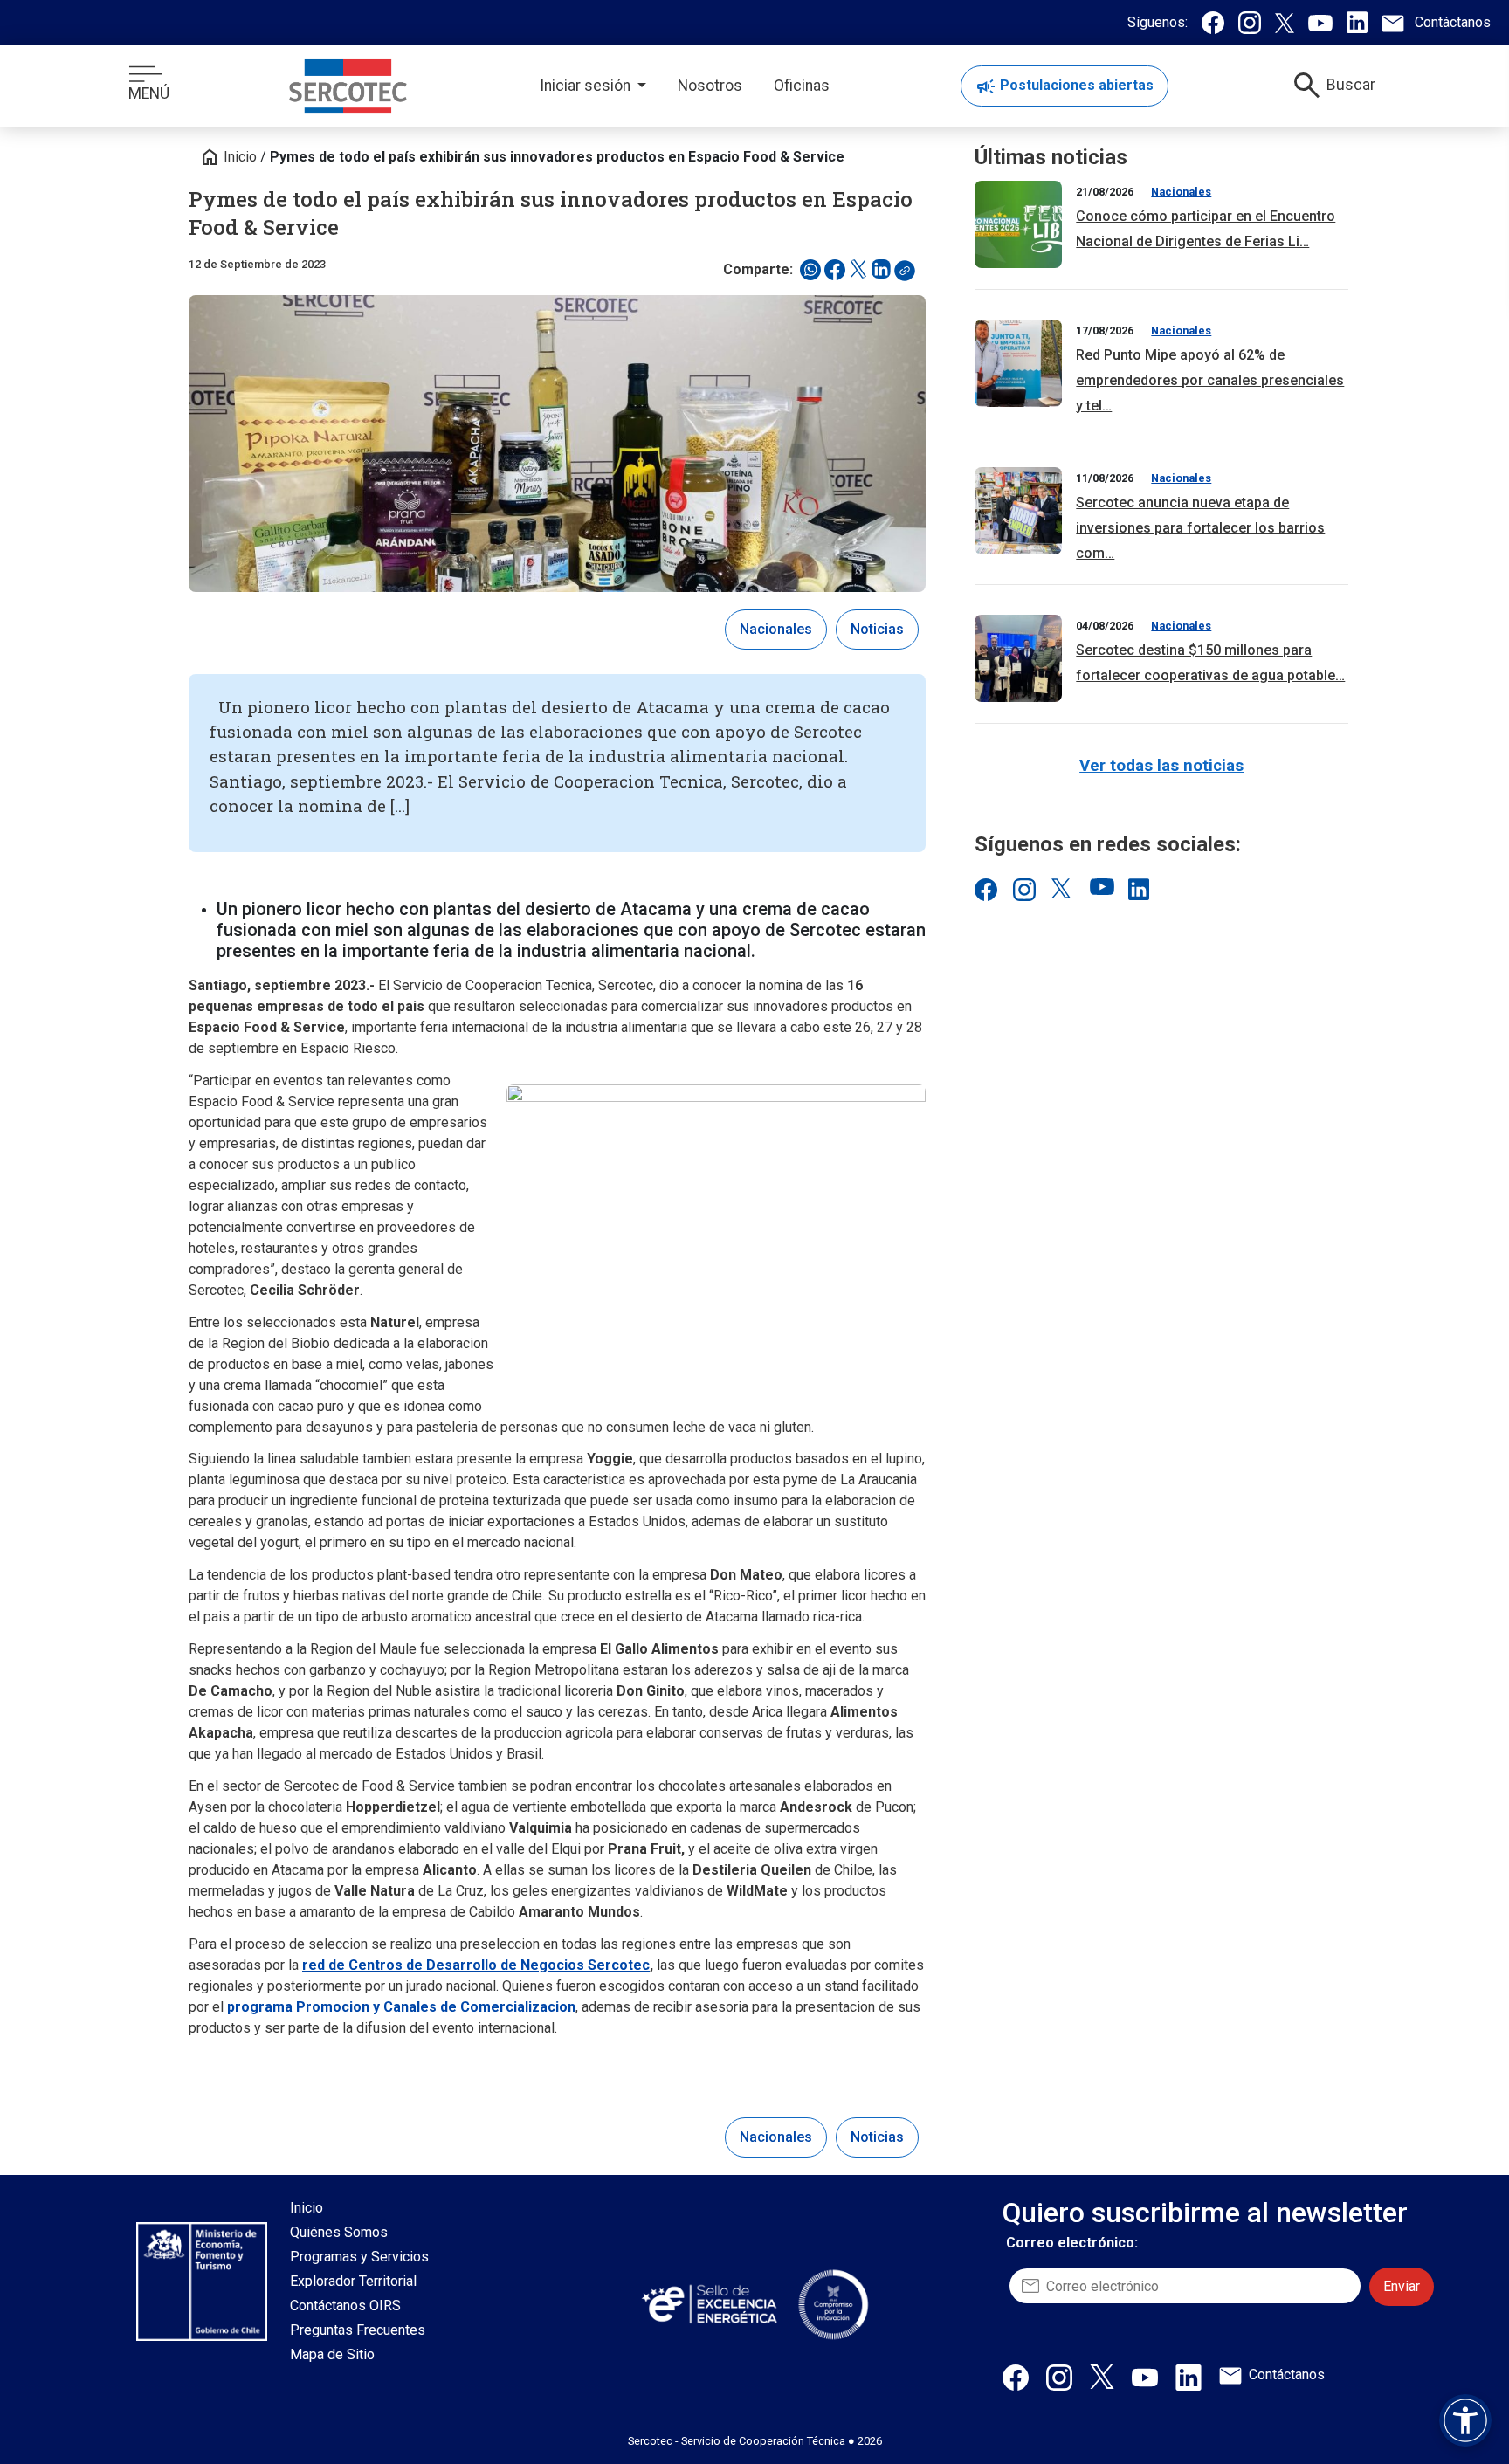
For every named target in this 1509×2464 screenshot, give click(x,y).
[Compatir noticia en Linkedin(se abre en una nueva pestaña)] (881, 270)
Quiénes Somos (339, 2232)
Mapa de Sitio (332, 2354)
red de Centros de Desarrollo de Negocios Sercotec (476, 1965)
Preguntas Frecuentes (358, 2330)
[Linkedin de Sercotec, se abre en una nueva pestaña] (1357, 22)
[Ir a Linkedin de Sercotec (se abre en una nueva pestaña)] (1139, 889)
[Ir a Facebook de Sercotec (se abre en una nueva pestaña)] (985, 889)
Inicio (228, 157)
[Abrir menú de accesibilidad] (1465, 2420)
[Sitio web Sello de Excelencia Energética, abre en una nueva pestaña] (708, 2304)
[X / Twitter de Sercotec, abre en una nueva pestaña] (1102, 2376)
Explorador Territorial (353, 2281)
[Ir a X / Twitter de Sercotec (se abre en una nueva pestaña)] (1062, 889)
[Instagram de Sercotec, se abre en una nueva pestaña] (1250, 23)
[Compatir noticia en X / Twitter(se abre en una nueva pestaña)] (858, 270)
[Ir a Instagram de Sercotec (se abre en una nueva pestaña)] (1023, 889)
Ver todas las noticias (1161, 765)
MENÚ (149, 93)
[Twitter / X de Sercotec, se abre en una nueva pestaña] (1285, 23)
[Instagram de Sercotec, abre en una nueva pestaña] (1059, 2377)
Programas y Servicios (359, 2257)
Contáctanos (1287, 2375)
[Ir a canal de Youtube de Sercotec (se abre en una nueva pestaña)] (1100, 889)
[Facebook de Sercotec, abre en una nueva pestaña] (1016, 2377)
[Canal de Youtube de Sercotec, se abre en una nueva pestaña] (1320, 23)
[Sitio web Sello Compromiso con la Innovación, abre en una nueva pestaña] (833, 2304)
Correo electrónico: (1072, 2243)
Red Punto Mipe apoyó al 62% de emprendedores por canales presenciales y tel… (1210, 380)
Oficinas (802, 86)
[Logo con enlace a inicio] (348, 86)
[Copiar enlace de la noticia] (910, 275)
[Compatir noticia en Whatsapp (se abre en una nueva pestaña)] (810, 270)
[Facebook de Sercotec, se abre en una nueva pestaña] (1213, 23)
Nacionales (776, 629)
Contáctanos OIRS (345, 2306)
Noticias (877, 629)
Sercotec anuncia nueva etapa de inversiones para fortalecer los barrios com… (1200, 528)
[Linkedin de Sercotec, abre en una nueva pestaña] (1189, 2377)
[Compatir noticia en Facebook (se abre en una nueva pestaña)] (835, 270)
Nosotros (710, 86)
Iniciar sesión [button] (587, 86)
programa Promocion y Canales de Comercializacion (401, 2007)
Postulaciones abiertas (1065, 86)
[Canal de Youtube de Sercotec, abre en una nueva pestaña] (1145, 2377)
